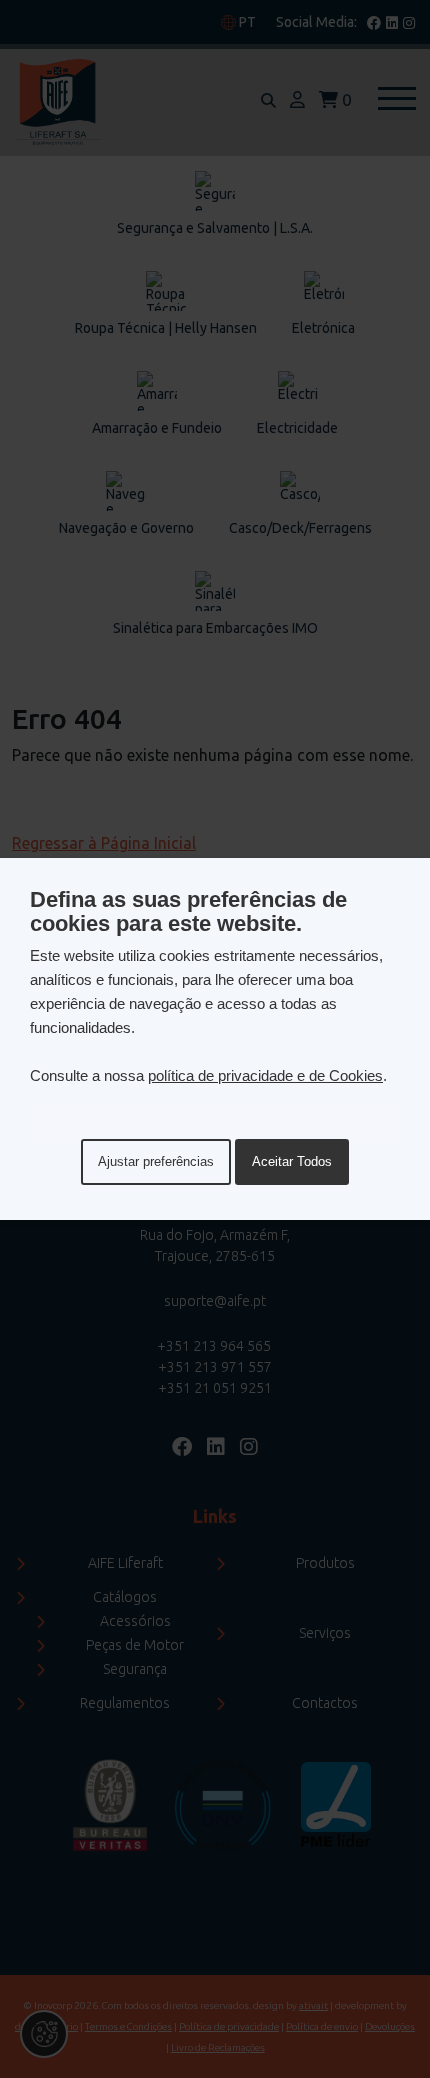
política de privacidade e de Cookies (265, 1075)
